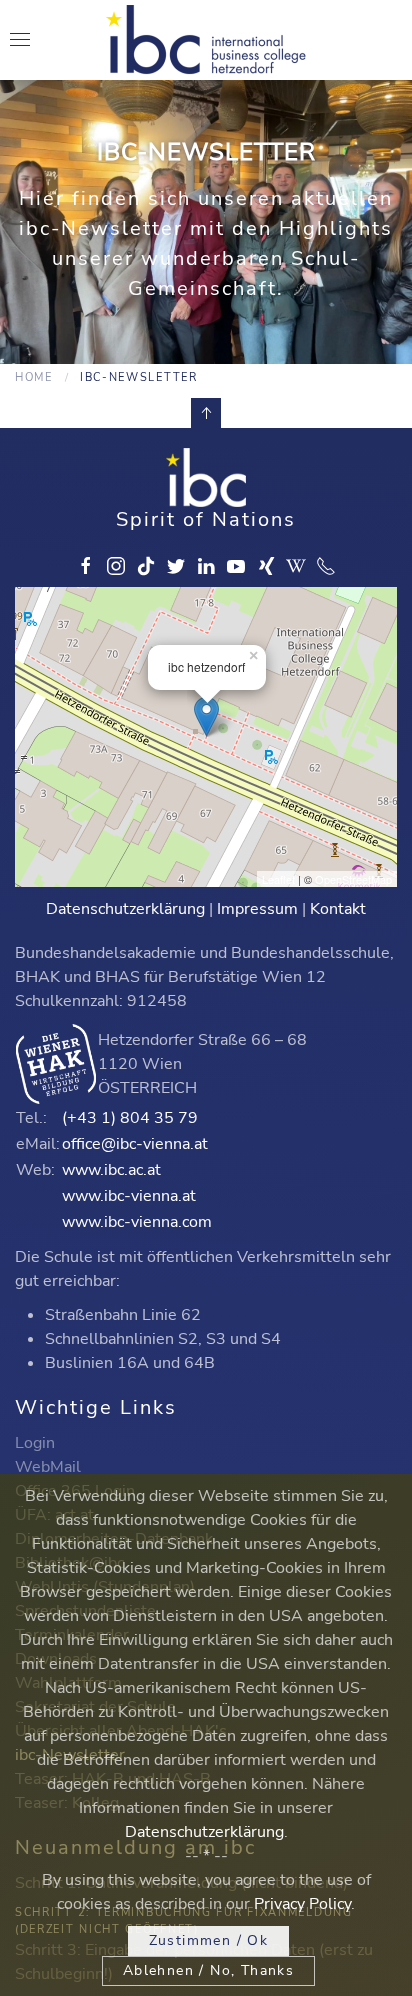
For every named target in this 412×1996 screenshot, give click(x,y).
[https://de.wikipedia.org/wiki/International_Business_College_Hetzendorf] (296, 566)
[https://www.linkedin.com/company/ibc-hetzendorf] (206, 566)
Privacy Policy (302, 1904)
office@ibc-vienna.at (135, 1144)
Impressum (257, 909)
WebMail (48, 1467)
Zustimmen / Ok (209, 1940)
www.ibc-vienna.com (137, 1222)
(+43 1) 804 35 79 (130, 1118)
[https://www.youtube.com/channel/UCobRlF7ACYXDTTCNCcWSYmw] (236, 566)
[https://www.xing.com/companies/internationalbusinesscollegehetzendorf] (266, 566)
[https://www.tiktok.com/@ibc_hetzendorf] (146, 566)
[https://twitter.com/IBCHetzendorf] (176, 566)
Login (35, 1443)
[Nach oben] (206, 413)
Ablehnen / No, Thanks (208, 1970)
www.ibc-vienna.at (129, 1196)
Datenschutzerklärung (125, 909)
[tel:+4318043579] (326, 566)
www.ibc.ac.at (111, 1170)
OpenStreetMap (353, 879)
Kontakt (338, 909)
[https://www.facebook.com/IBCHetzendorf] (86, 566)
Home (34, 377)
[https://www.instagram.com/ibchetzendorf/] (116, 566)
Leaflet (278, 879)
